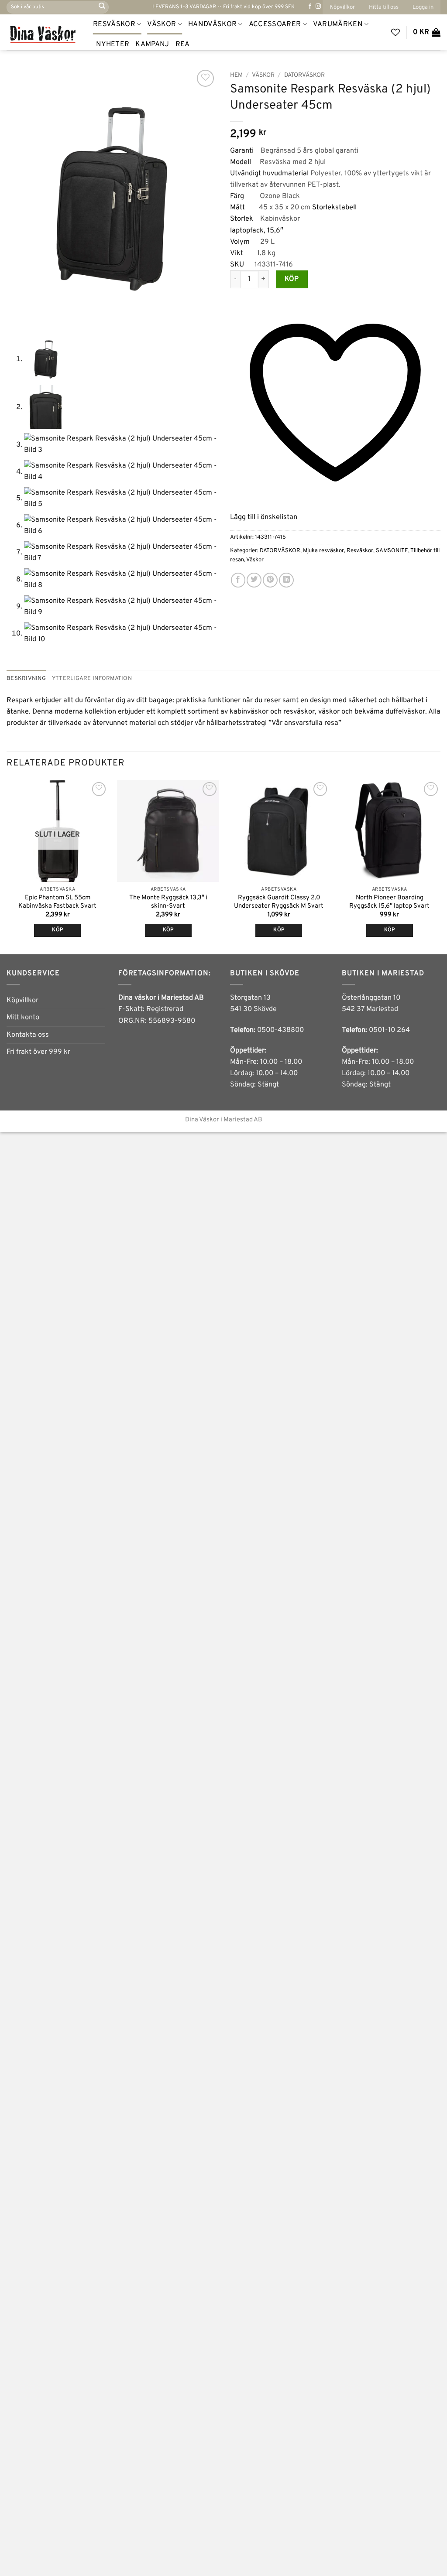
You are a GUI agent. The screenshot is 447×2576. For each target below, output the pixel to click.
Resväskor (114, 24)
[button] (423, 7)
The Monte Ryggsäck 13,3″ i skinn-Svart (168, 902)
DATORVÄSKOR (304, 75)
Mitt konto (23, 1018)
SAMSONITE (392, 551)
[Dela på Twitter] (254, 580)
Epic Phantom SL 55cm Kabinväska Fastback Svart (57, 902)
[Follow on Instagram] (318, 7)
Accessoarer (275, 24)
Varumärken (338, 24)
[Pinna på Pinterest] (270, 580)
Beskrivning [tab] (26, 678)
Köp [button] (168, 930)
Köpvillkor (342, 7)
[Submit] (102, 7)
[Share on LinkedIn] (286, 580)
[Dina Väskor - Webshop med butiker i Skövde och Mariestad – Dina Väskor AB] (43, 32)
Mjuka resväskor (323, 551)
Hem (236, 75)
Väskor (162, 24)
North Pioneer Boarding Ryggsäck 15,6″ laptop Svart (389, 902)
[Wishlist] (395, 32)
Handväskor (212, 24)
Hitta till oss (384, 7)
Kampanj (152, 44)
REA (183, 44)
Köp (292, 279)
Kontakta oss (28, 1035)
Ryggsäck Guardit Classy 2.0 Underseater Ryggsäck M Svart (279, 902)
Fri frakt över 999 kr (38, 1052)
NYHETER (113, 44)
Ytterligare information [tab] (92, 678)
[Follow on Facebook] (310, 7)
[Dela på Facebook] (238, 580)
